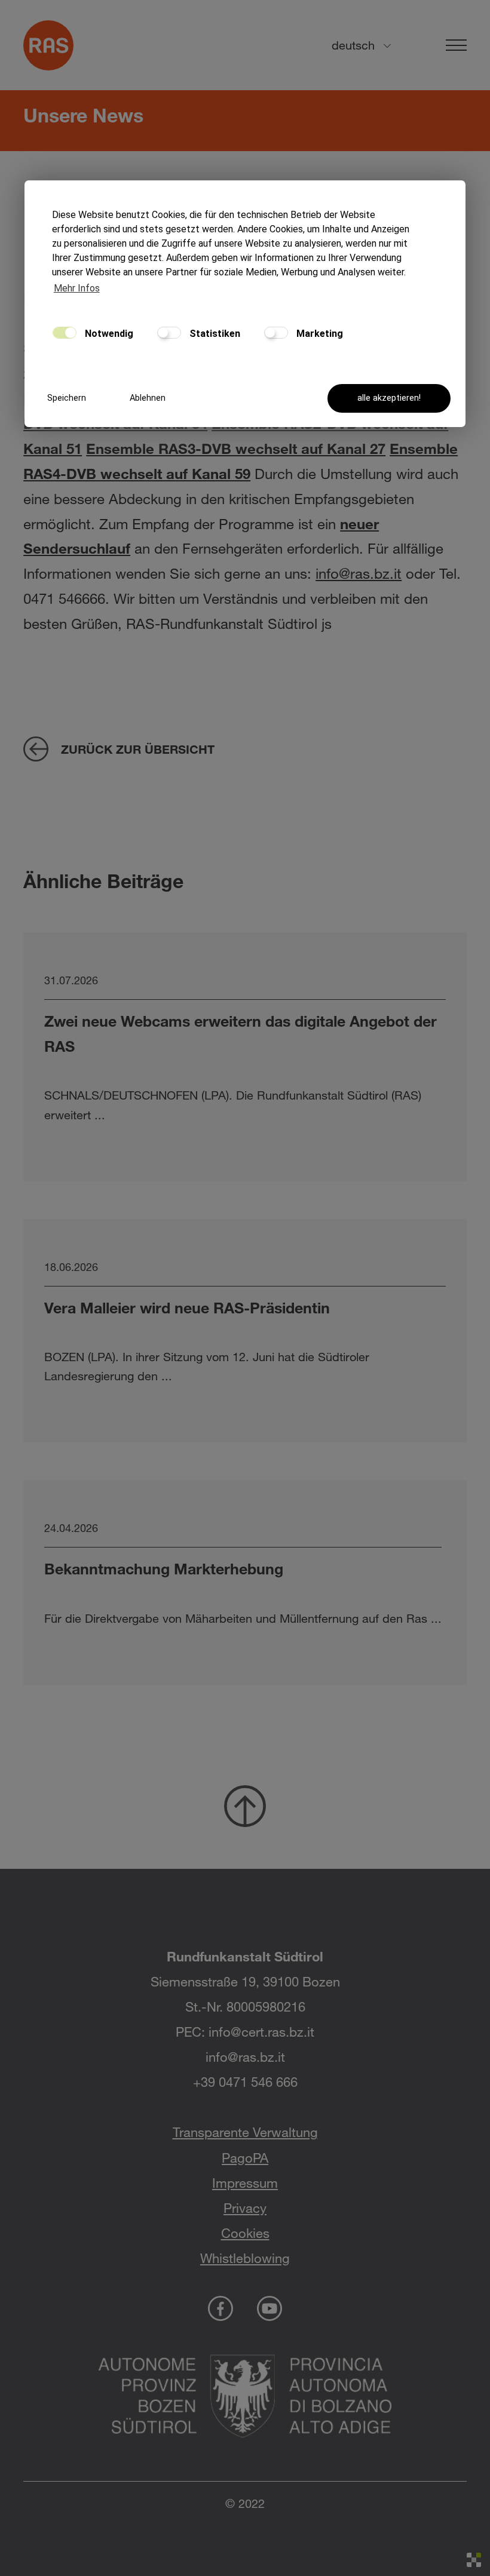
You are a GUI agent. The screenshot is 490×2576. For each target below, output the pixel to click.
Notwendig (108, 334)
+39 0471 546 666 (245, 2082)
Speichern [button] (67, 398)
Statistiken (214, 334)
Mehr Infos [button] (77, 288)
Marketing (318, 334)
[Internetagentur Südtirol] (474, 2560)
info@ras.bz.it (359, 573)
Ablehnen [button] (148, 398)
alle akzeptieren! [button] (389, 398)
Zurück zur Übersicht (138, 749)
